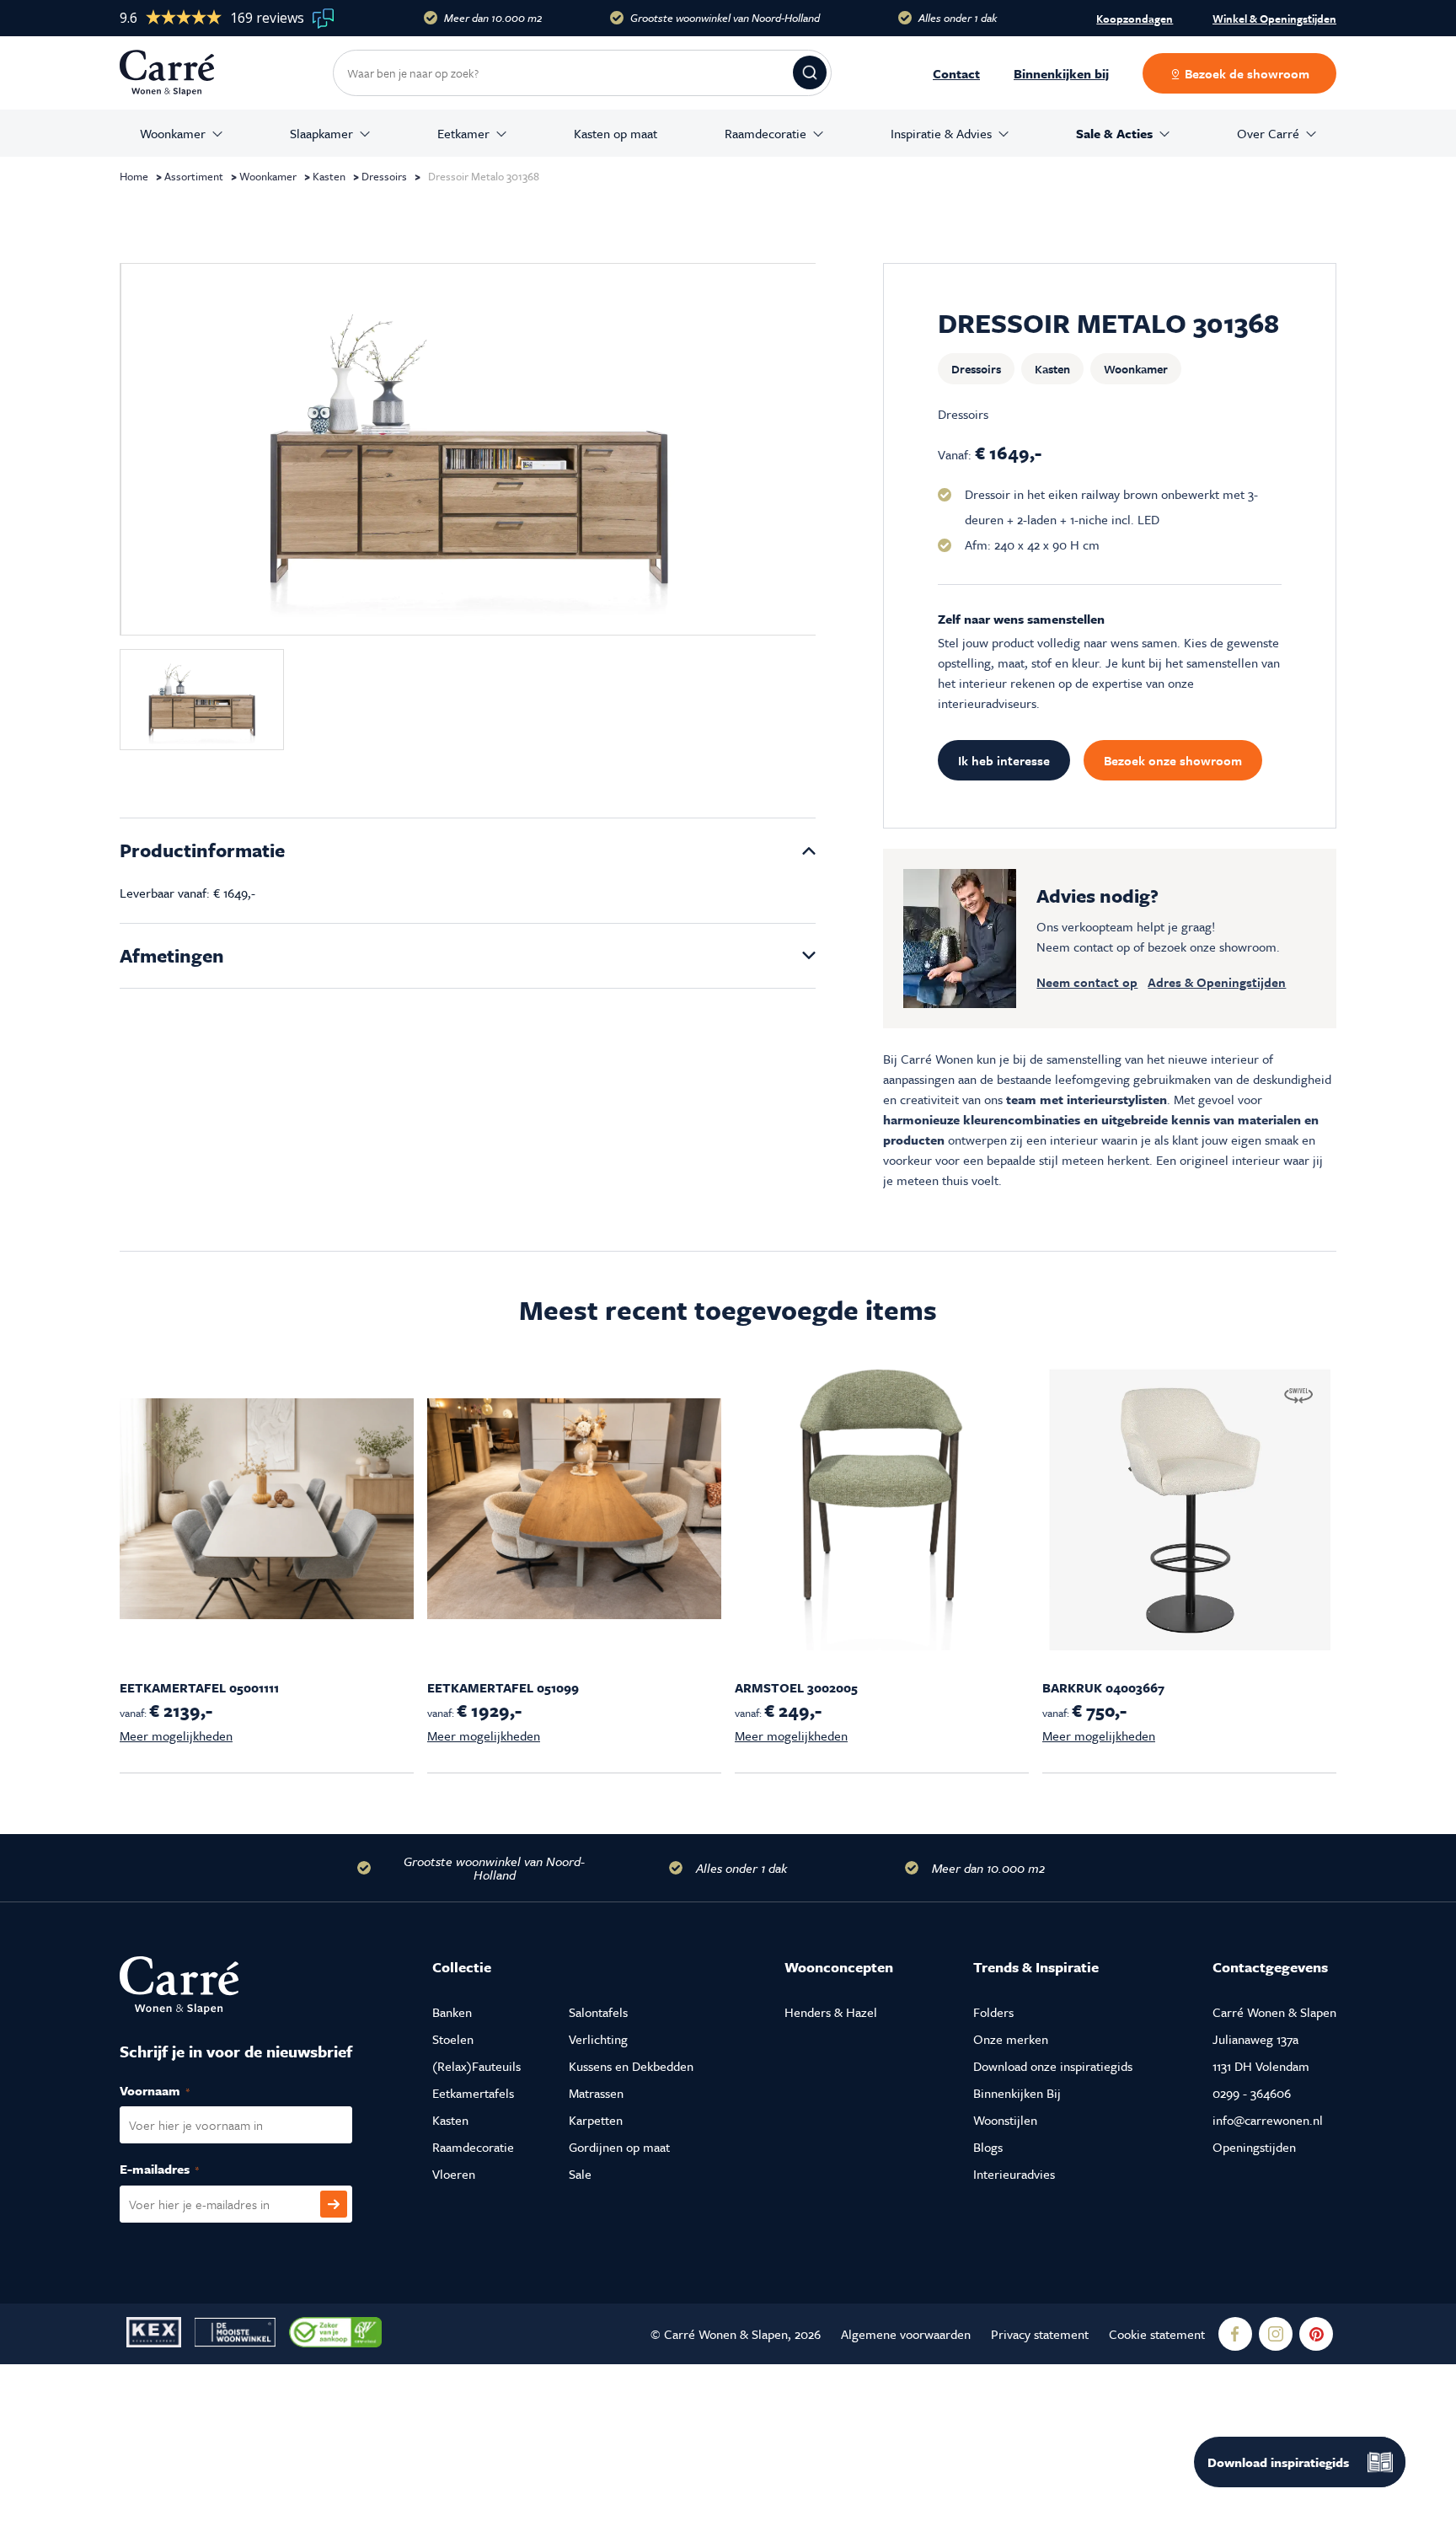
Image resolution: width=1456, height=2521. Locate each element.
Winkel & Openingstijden (1274, 19)
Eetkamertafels (473, 2093)
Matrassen (596, 2093)
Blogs (988, 2147)
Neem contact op (1087, 982)
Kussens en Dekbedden (631, 2066)
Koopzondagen (1135, 19)
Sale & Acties (1114, 133)
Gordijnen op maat (619, 2147)
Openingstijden (1254, 2147)
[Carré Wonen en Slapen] (179, 73)
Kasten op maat (616, 133)
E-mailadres (177, 2169)
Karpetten (596, 2120)
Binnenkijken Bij (1017, 2093)
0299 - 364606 (1252, 2093)
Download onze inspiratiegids (1053, 2066)
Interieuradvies (1014, 2174)
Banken (452, 2012)
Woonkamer (173, 133)
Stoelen (453, 2039)
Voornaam (173, 2090)
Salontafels (598, 2012)
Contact (956, 73)
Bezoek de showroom (1245, 73)
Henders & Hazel (831, 2012)
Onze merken (1011, 2039)
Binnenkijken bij (1061, 73)
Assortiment (194, 176)
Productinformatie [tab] (202, 850)
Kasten (329, 176)
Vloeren (454, 2174)
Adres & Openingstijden (1217, 982)
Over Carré (1268, 133)
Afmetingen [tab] (172, 955)
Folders (993, 2012)
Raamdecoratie (765, 133)
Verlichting (598, 2039)
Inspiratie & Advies (941, 133)
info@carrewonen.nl (1268, 2120)
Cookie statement (1157, 2334)
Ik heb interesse (1004, 760)
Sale (580, 2174)
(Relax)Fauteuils (476, 2066)
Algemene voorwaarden (906, 2334)
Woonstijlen (1005, 2120)
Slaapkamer (321, 133)
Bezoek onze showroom (1173, 760)
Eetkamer (463, 133)
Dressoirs (384, 176)
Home (134, 176)
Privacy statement (1040, 2334)
